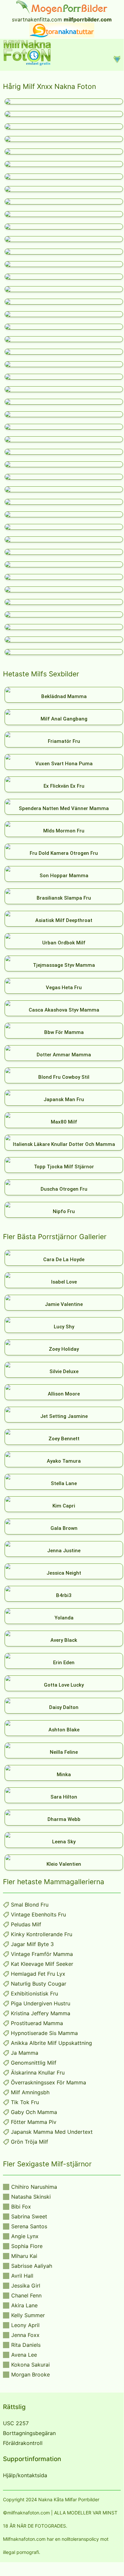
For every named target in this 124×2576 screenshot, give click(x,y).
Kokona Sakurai (31, 2365)
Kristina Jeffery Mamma (41, 2013)
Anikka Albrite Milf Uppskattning (51, 2043)
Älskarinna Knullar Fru (38, 2073)
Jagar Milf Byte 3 (32, 1944)
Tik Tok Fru (25, 2102)
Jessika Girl (26, 2286)
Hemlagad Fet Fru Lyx (38, 1974)
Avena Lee (24, 2355)
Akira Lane (24, 2305)
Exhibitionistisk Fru (34, 1993)
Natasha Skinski (31, 2197)
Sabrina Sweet (29, 2216)
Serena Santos (29, 2226)
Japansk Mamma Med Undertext (52, 2132)
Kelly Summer (28, 2315)
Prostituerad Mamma (37, 2023)
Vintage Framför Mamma (42, 1954)
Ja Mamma (25, 2053)
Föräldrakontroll (23, 2443)
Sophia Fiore (27, 2246)
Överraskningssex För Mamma (48, 2082)
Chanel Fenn (26, 2295)
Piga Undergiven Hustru (41, 2003)
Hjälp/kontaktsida (25, 2475)
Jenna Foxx (25, 2335)
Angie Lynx (25, 2236)
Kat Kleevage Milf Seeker (42, 1964)
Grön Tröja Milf (30, 2142)
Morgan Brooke (31, 2374)
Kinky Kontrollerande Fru (42, 1934)
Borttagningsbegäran (29, 2433)
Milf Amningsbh (30, 2092)
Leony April (25, 2325)
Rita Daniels (26, 2345)
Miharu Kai (24, 2256)
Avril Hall (22, 2276)
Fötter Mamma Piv (34, 2122)
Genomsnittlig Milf (34, 2063)
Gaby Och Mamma (34, 2112)
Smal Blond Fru (30, 1905)
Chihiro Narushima (34, 2187)
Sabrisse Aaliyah (32, 2266)
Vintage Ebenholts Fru (38, 1914)
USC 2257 (16, 2423)
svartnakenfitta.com (37, 19)
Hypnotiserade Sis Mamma (44, 2033)
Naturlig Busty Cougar (39, 1984)
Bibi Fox (21, 2207)
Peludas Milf (26, 1924)
